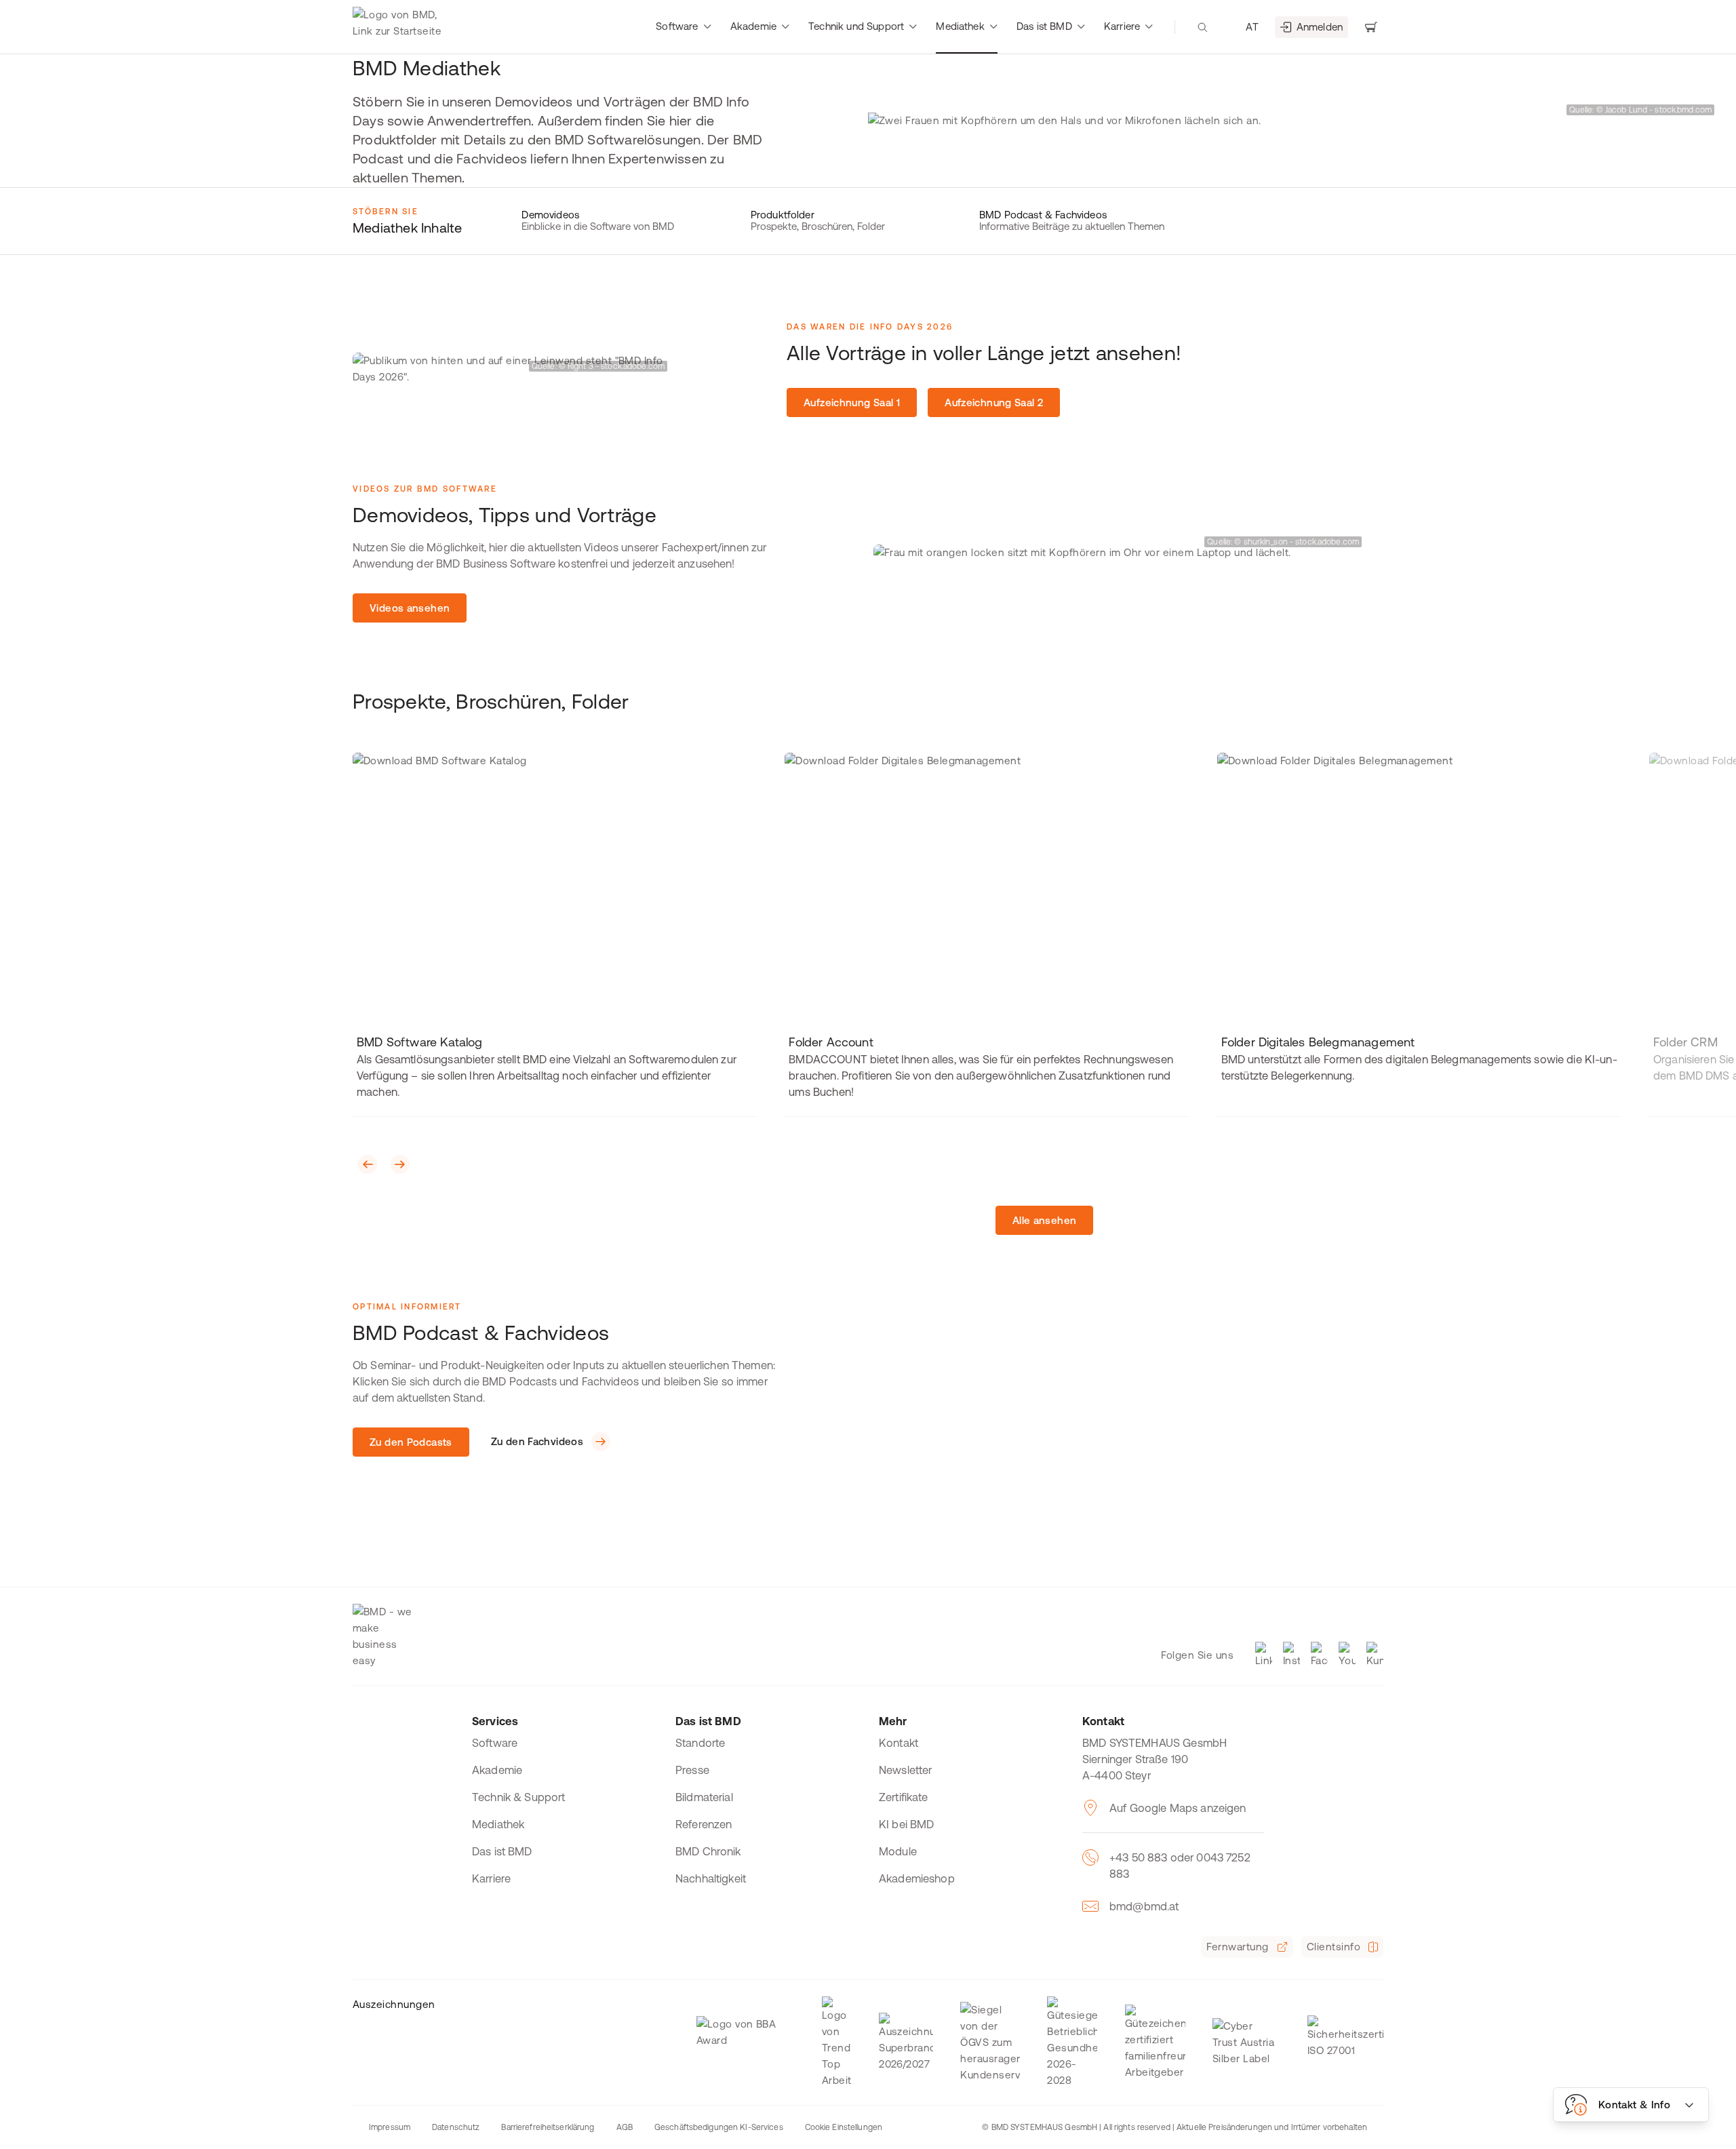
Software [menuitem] (677, 26)
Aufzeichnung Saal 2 (994, 402)
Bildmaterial (704, 1797)
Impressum (390, 2127)
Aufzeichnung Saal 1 (852, 402)
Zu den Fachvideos (537, 1441)
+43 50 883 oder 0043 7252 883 (1180, 1866)
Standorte (700, 1743)
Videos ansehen (410, 608)
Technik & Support (519, 1797)
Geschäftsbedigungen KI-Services (719, 2127)
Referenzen (704, 1824)
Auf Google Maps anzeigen (1178, 1808)
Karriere (491, 1878)
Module (898, 1851)
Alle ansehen (1045, 1220)
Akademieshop (917, 1878)
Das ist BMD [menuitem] (1044, 26)
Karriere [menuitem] (1122, 26)
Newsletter (906, 1770)
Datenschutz (456, 2127)
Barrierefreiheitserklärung (548, 2127)
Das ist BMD (502, 1851)
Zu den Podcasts (411, 1442)
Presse (692, 1770)
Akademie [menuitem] (753, 26)
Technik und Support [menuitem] (856, 26)
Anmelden (1320, 27)
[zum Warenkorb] (1371, 27)
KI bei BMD (907, 1824)
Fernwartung (1237, 1947)
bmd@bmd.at (1144, 1906)
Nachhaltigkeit (711, 1878)
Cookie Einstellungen (844, 2127)
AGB (625, 2127)
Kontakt (899, 1743)
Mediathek (498, 1824)
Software (495, 1743)
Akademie (497, 1770)
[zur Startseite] (400, 27)
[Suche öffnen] (1202, 27)
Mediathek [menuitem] (960, 26)
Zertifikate (904, 1797)
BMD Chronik (708, 1851)
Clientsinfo (1334, 1947)
